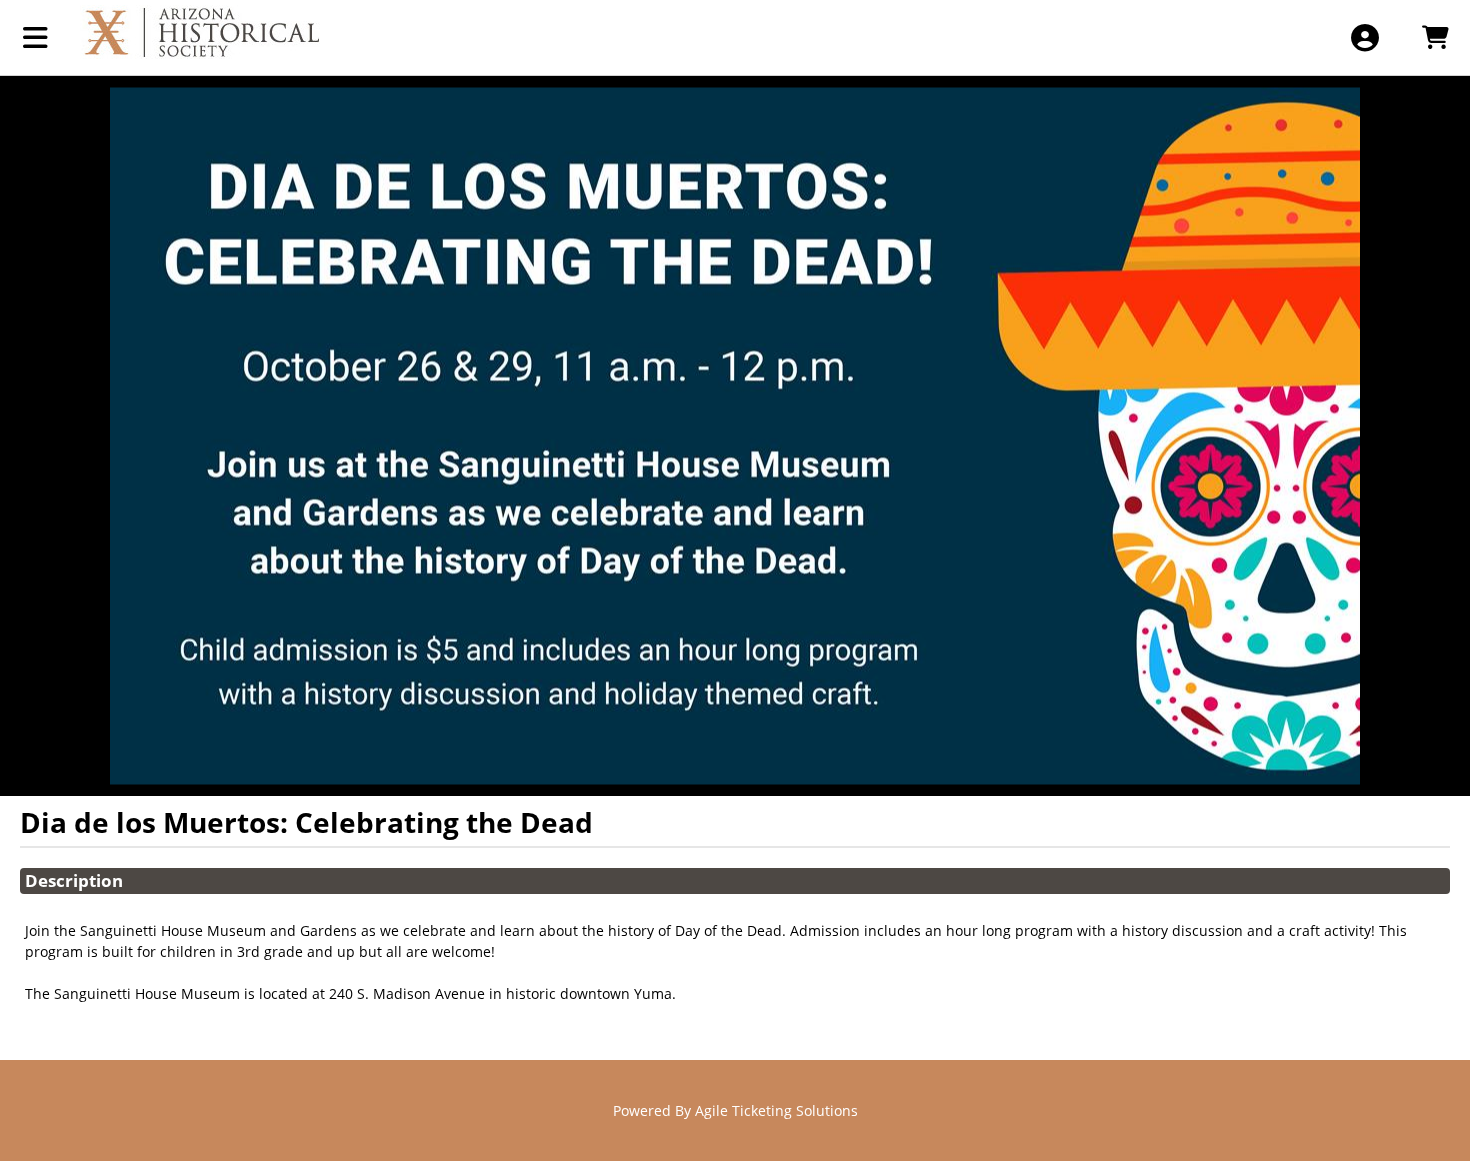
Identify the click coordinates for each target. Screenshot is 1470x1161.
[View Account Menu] (1364, 37)
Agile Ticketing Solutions (776, 1110)
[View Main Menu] (35, 37)
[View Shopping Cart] (1434, 37)
